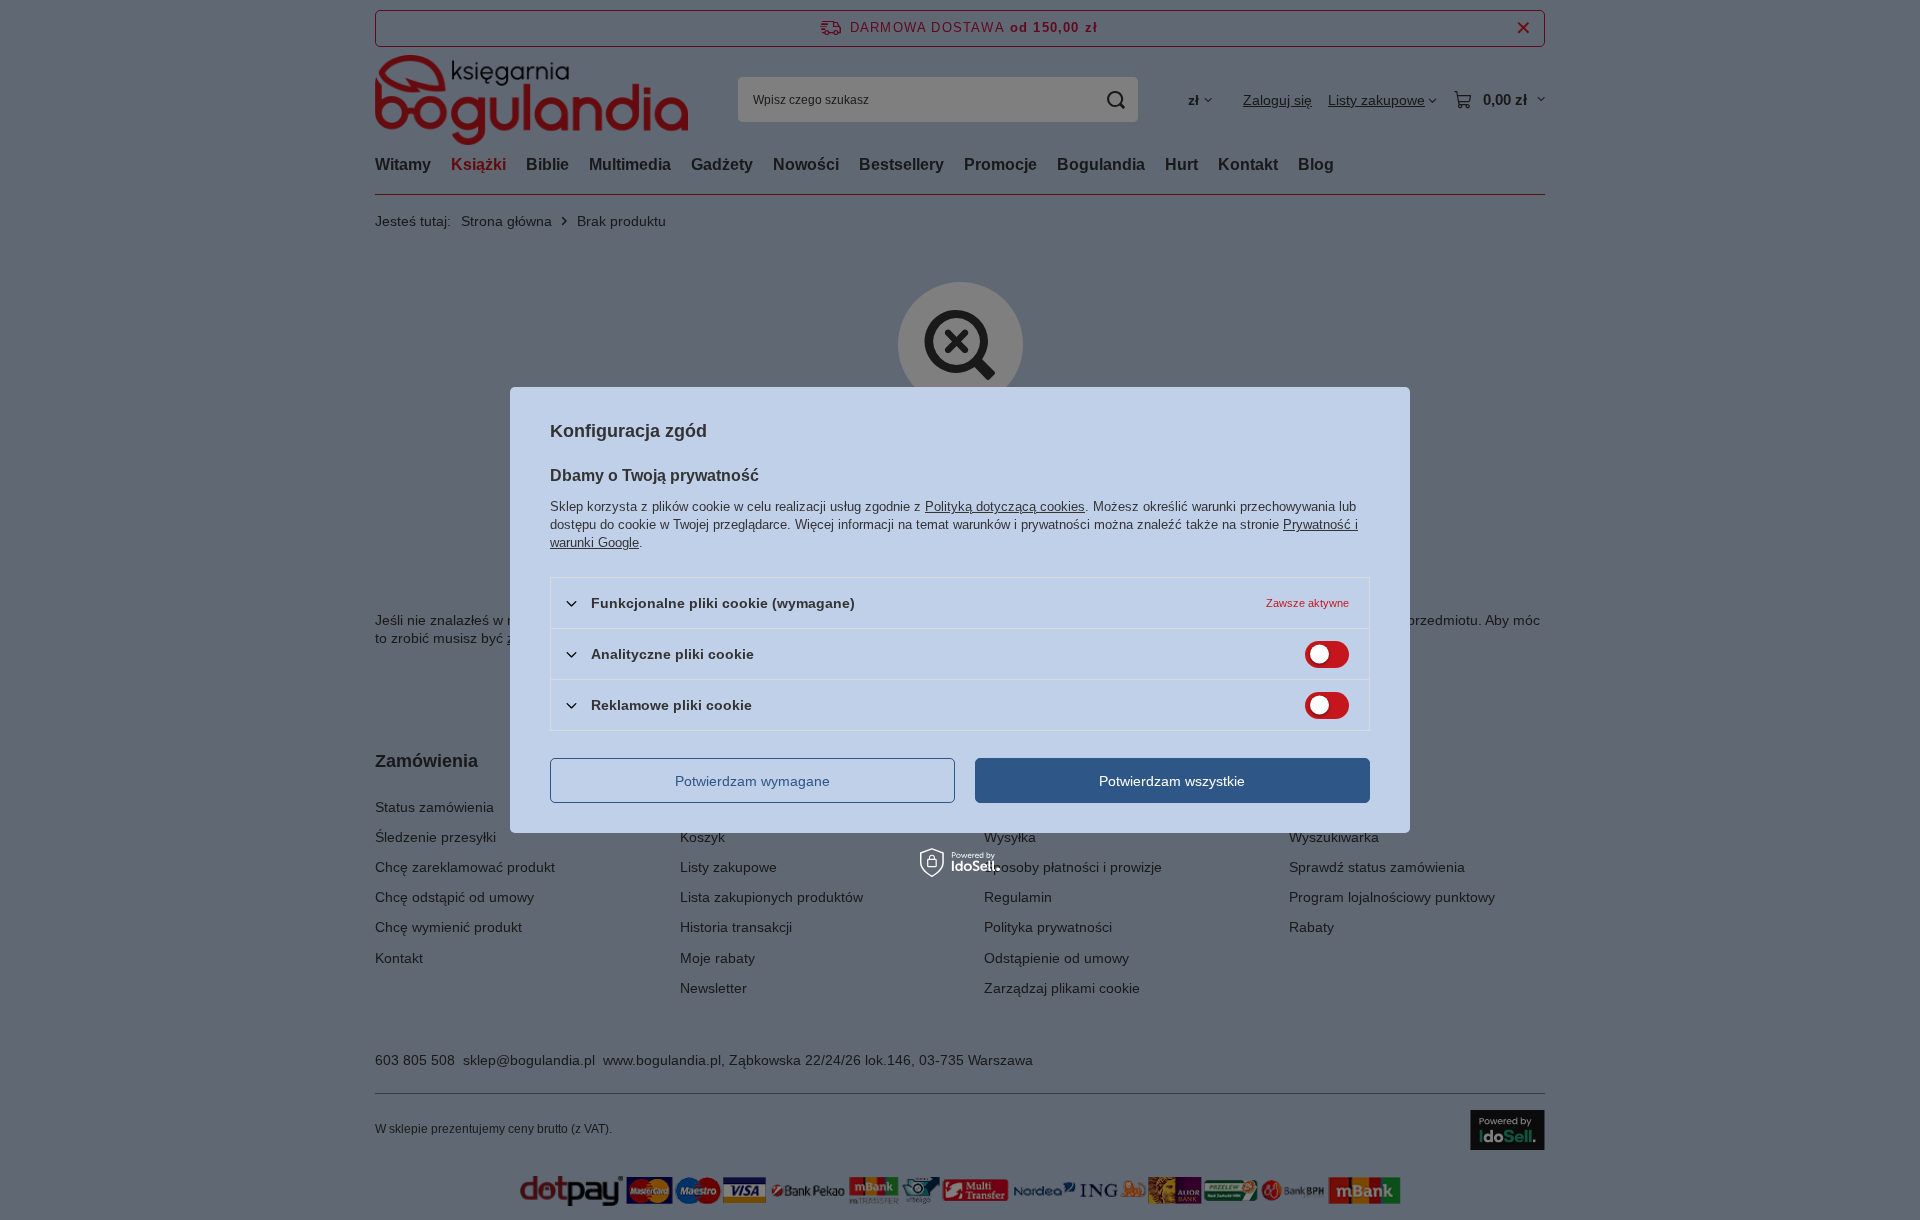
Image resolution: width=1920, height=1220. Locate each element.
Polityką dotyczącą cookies (1005, 506)
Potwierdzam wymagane (752, 780)
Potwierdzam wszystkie (1172, 780)
